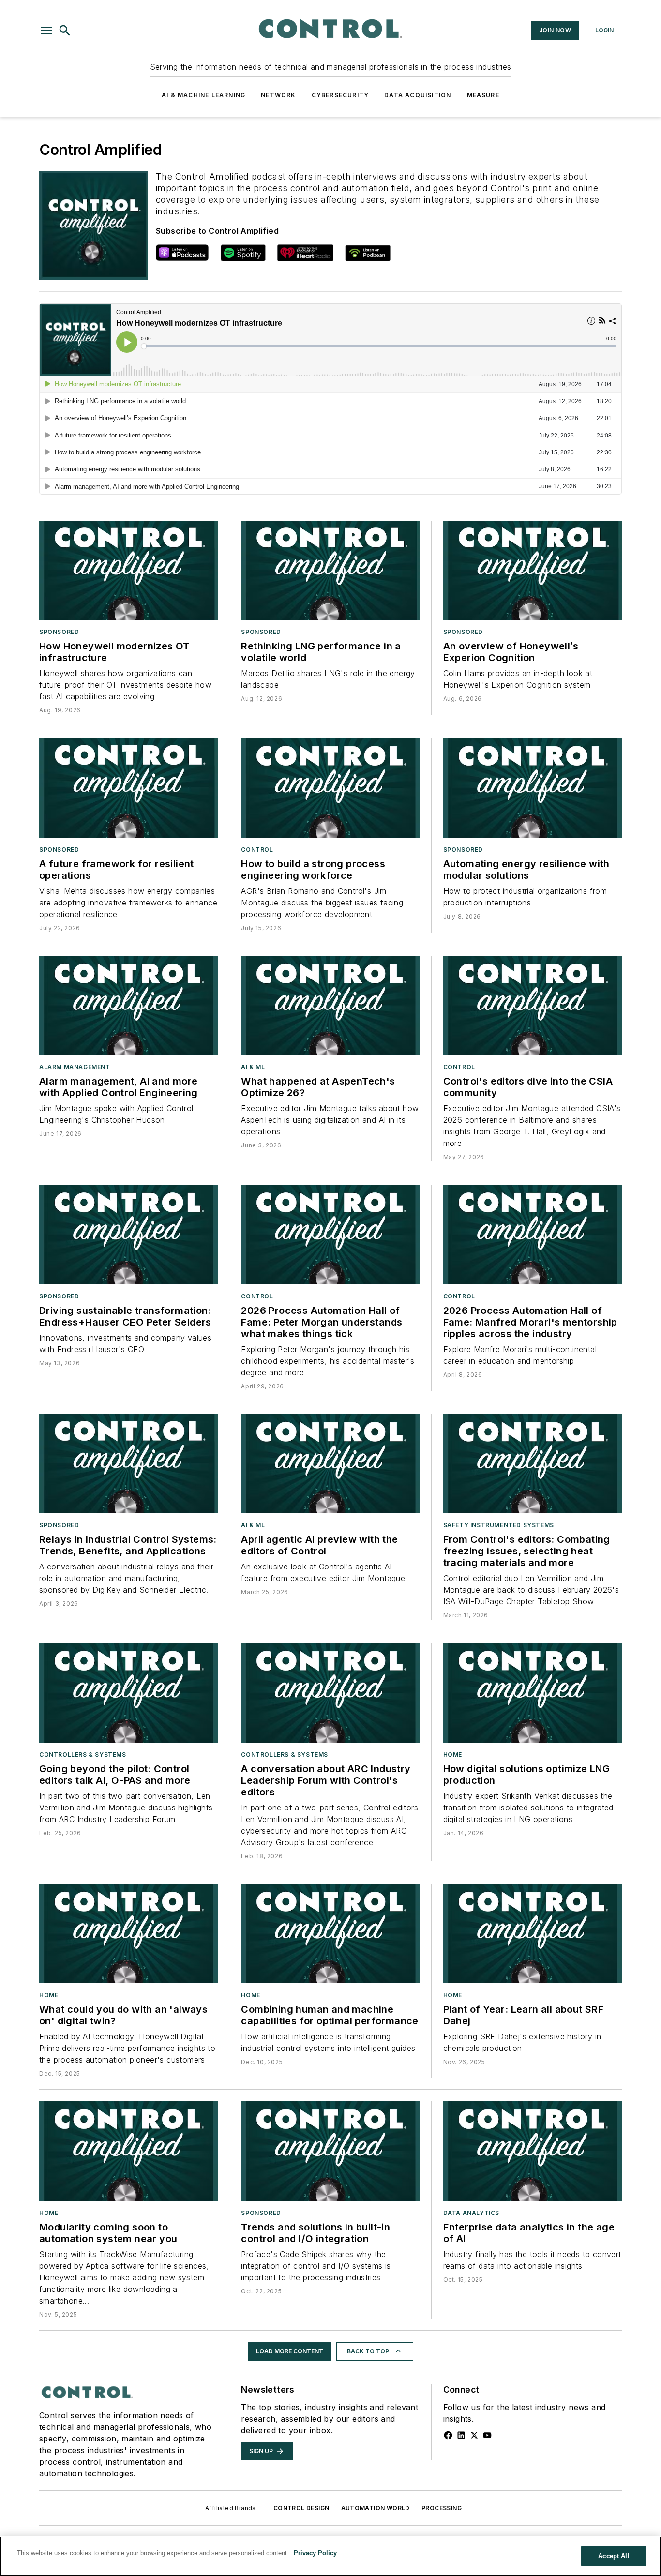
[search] (65, 30)
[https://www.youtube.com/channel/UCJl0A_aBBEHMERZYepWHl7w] (487, 2435)
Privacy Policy (315, 2553)
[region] (330, 2556)
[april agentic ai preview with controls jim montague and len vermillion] (330, 1464)
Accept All (614, 2556)
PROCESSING (442, 2508)
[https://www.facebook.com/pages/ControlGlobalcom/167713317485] (448, 2435)
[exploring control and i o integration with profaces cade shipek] (330, 2151)
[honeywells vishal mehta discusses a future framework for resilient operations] (128, 788)
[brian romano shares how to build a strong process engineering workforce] (330, 788)
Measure (483, 95)
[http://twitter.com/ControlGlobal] (474, 2435)
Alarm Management (75, 1067)
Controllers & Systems (83, 1755)
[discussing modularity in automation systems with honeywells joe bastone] (128, 2151)
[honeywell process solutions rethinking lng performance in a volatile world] (330, 570)
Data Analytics (471, 2213)
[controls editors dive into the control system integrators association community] (533, 1005)
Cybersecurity (340, 95)
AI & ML (253, 1067)
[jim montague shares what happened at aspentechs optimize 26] (330, 1005)
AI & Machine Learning (203, 95)
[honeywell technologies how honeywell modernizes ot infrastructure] (128, 570)
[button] (46, 30)
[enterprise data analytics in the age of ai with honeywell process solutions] (533, 2151)
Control (257, 850)
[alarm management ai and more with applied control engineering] (128, 1005)
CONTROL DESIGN (301, 2508)
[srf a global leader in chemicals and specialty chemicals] (533, 1934)
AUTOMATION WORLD (376, 2508)
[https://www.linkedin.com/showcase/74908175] (461, 2435)
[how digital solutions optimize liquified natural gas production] (533, 1693)
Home (453, 1755)
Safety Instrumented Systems (499, 1525)
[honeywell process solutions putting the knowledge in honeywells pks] (533, 570)
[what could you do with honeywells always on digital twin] (128, 1934)
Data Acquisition (418, 95)
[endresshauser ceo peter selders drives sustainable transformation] (128, 1234)
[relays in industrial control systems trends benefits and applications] (128, 1464)
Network (278, 95)
